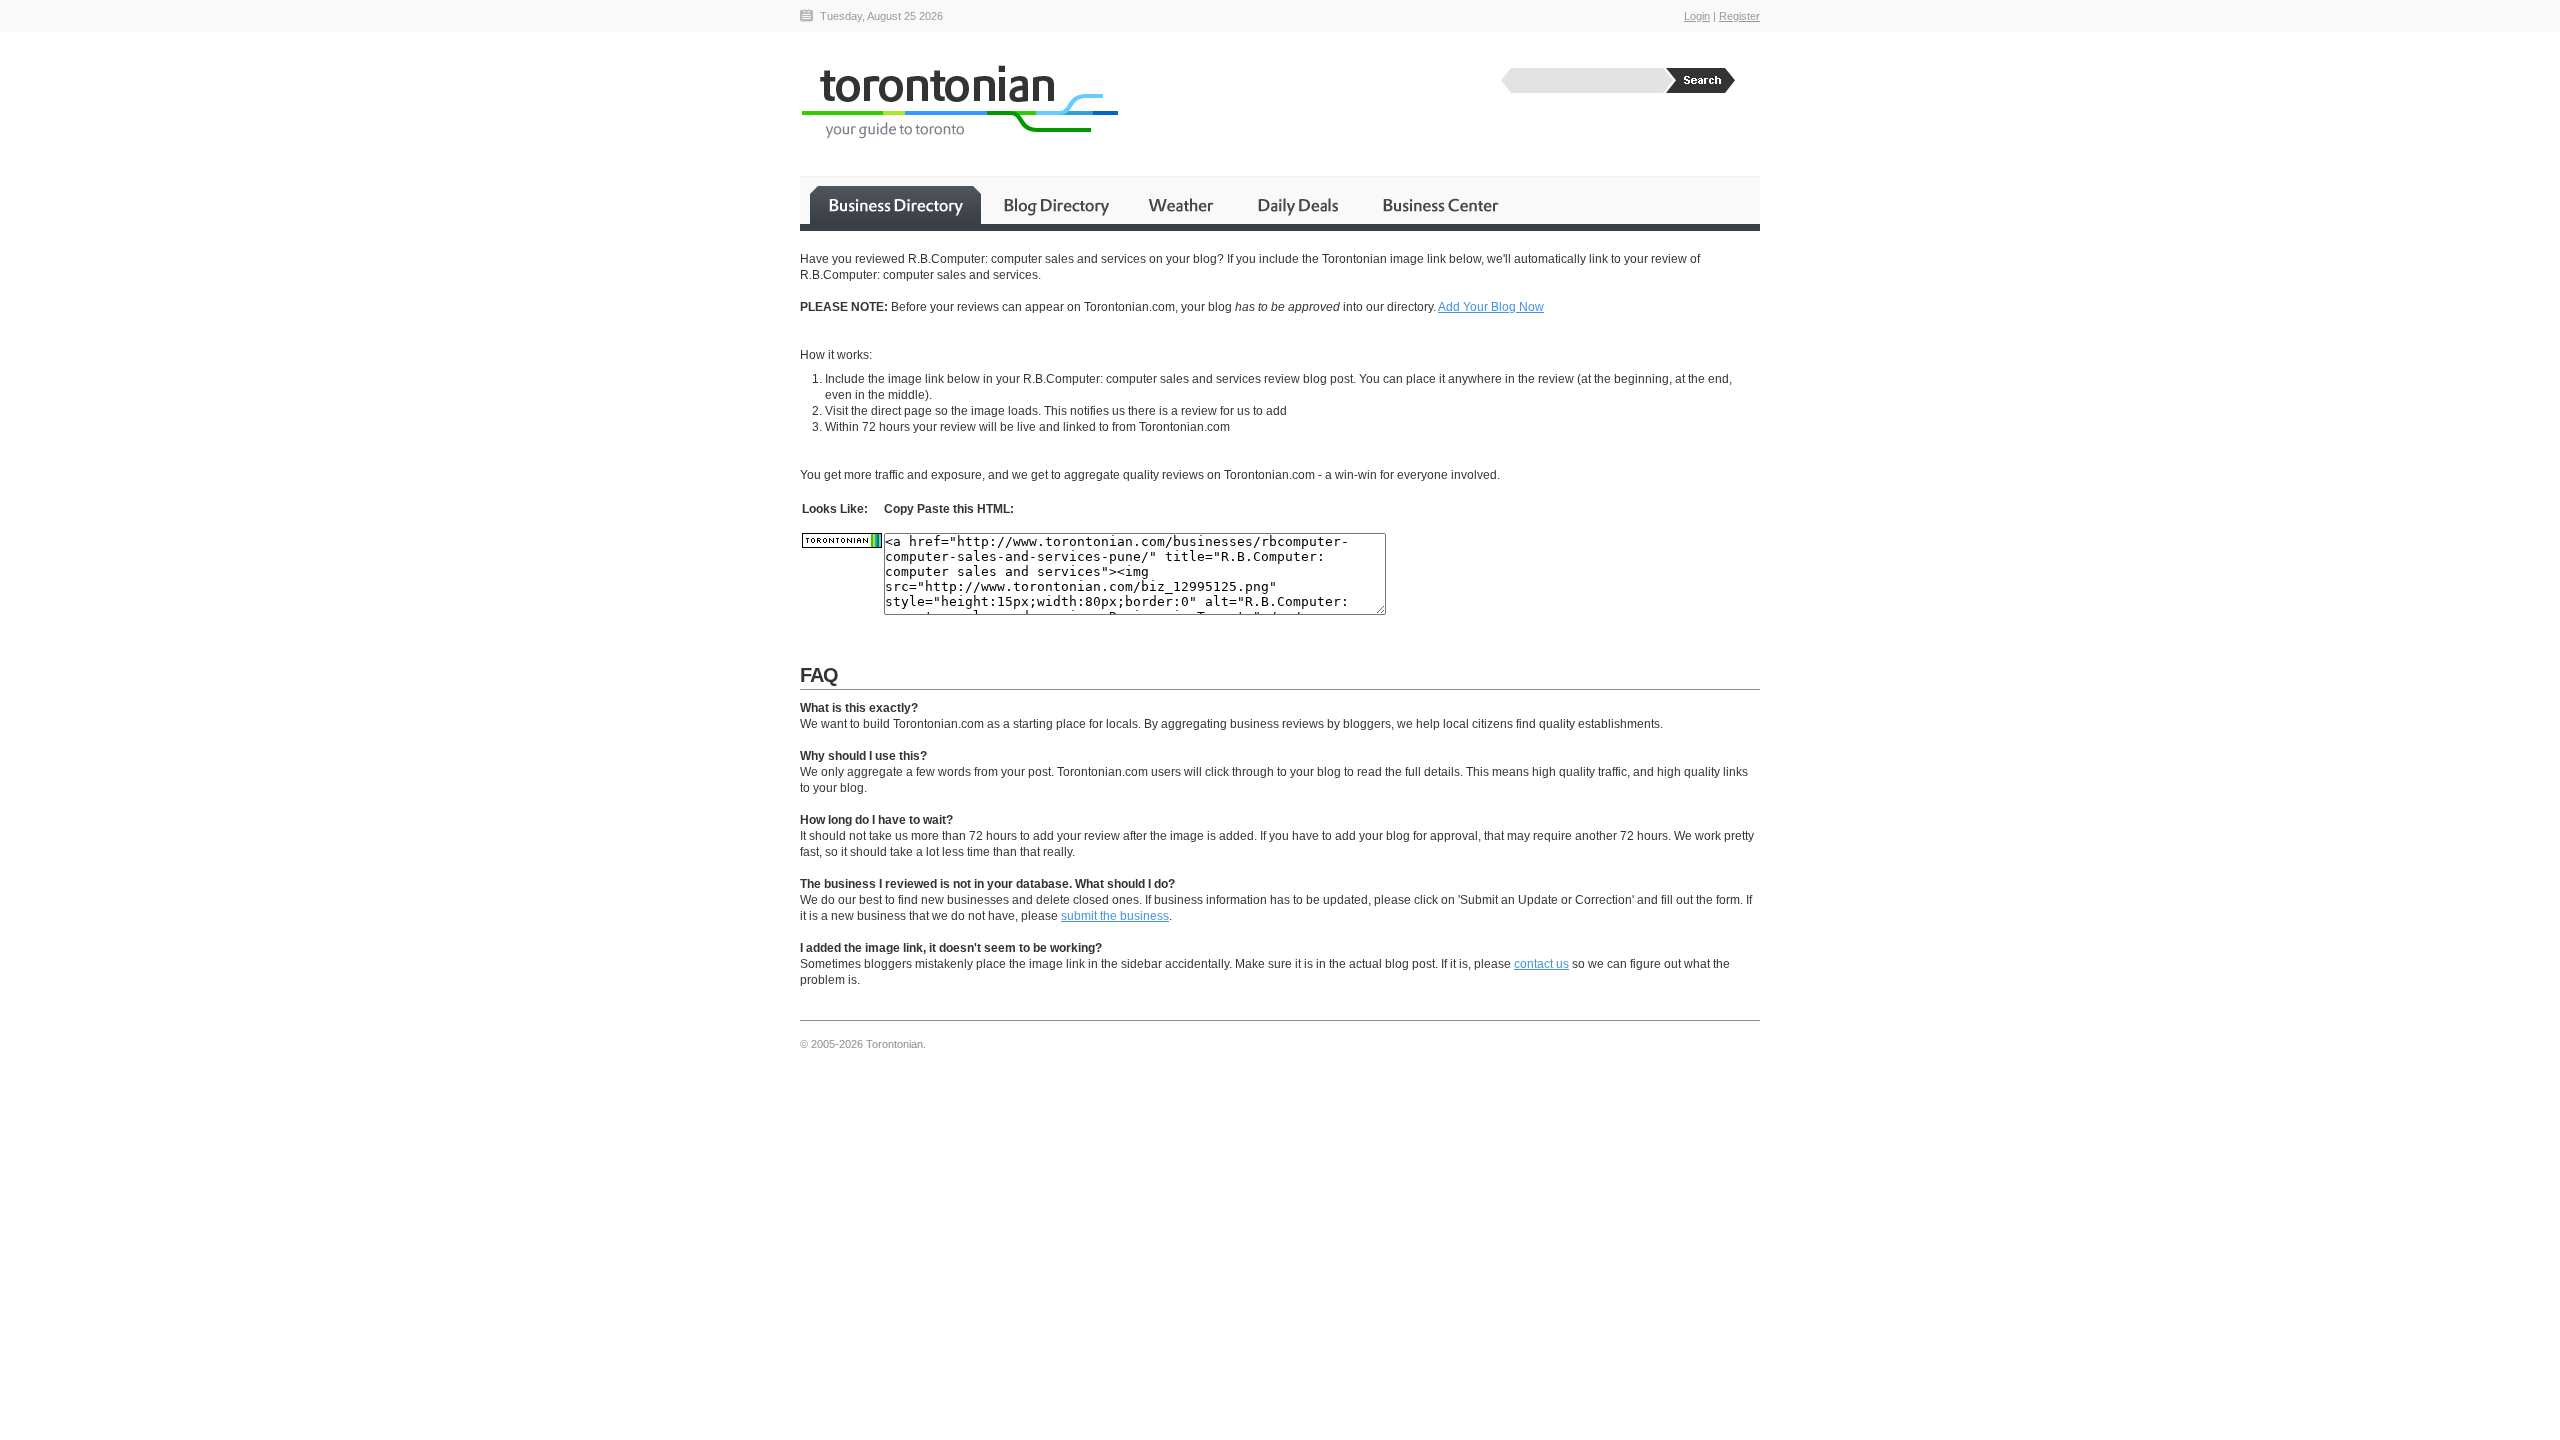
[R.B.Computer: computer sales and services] (842, 544)
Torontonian (959, 101)
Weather (1182, 205)
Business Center (1439, 205)
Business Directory (895, 205)
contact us (1541, 964)
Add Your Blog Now (1491, 307)
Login (1697, 16)
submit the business (1115, 916)
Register (1739, 16)
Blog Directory (1055, 205)
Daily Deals (1299, 205)
